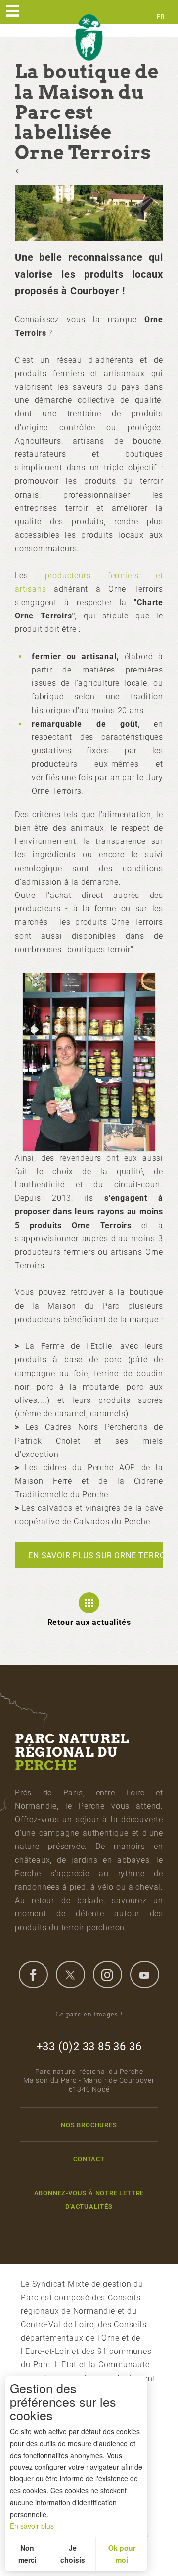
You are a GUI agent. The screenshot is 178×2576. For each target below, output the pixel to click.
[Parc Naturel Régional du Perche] (89, 38)
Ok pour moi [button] (122, 2554)
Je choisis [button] (73, 2554)
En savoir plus (32, 2526)
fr (161, 17)
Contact (89, 2159)
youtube (144, 1974)
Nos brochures (89, 2125)
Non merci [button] (27, 2554)
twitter (70, 1974)
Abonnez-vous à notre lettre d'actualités (89, 2200)
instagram (107, 1974)
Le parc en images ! (89, 2014)
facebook (33, 1974)
